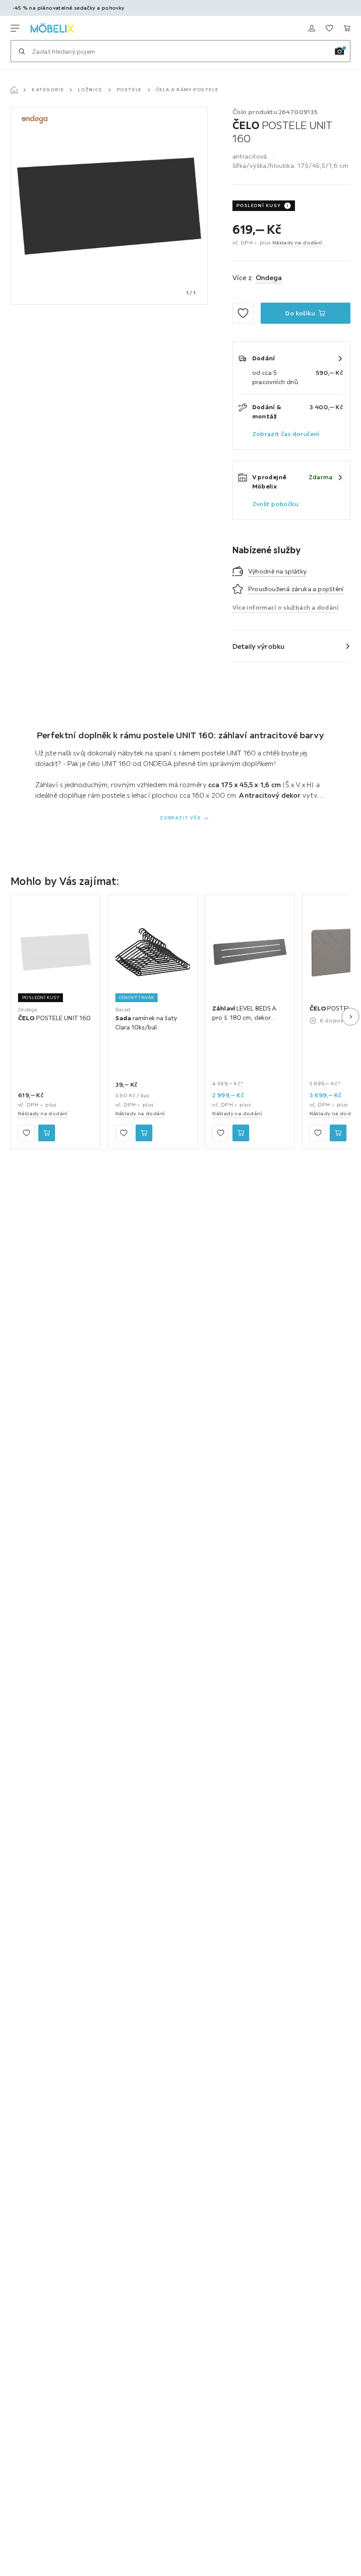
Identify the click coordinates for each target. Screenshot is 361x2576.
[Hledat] (22, 51)
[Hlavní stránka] (14, 90)
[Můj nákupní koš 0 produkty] (347, 28)
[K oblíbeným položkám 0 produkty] (329, 28)
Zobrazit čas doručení (286, 434)
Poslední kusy (259, 205)
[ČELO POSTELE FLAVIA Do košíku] (338, 1133)
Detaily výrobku (259, 646)
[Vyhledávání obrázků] (339, 51)
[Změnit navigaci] (15, 28)
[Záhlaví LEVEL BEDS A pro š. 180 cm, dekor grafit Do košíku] (241, 1133)
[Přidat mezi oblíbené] (243, 313)
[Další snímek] (350, 1017)
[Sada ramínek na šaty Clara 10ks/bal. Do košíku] (144, 1133)
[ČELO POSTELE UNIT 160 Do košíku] (47, 1133)
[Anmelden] (312, 28)
